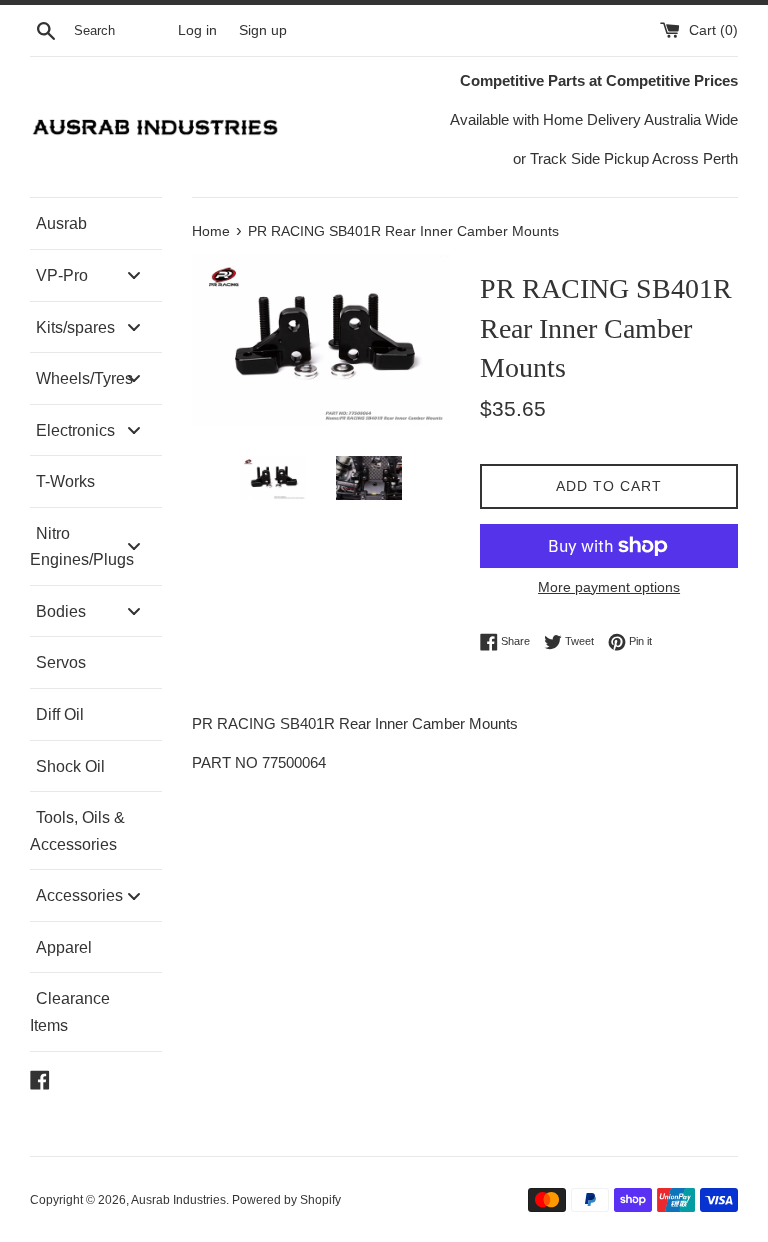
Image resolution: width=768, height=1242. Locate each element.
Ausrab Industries (178, 1200)
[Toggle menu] (134, 275)
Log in (197, 30)
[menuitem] (96, 223)
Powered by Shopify (286, 1200)
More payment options (609, 587)
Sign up (263, 30)
